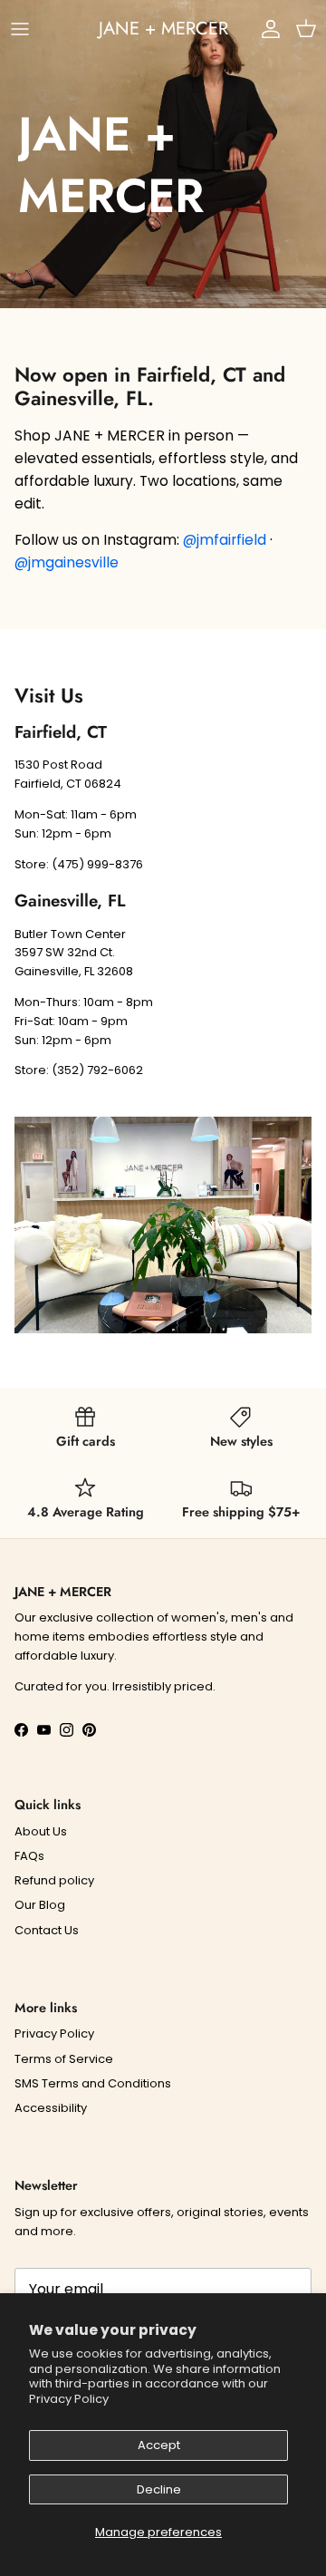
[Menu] (20, 29)
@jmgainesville (67, 562)
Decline (159, 2489)
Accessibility (51, 2108)
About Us (41, 1831)
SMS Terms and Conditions (93, 2083)
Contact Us (47, 1930)
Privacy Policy (69, 2399)
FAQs (29, 1856)
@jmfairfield (225, 540)
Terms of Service (64, 2059)
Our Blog (40, 1905)
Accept (159, 2445)
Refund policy (54, 1880)
